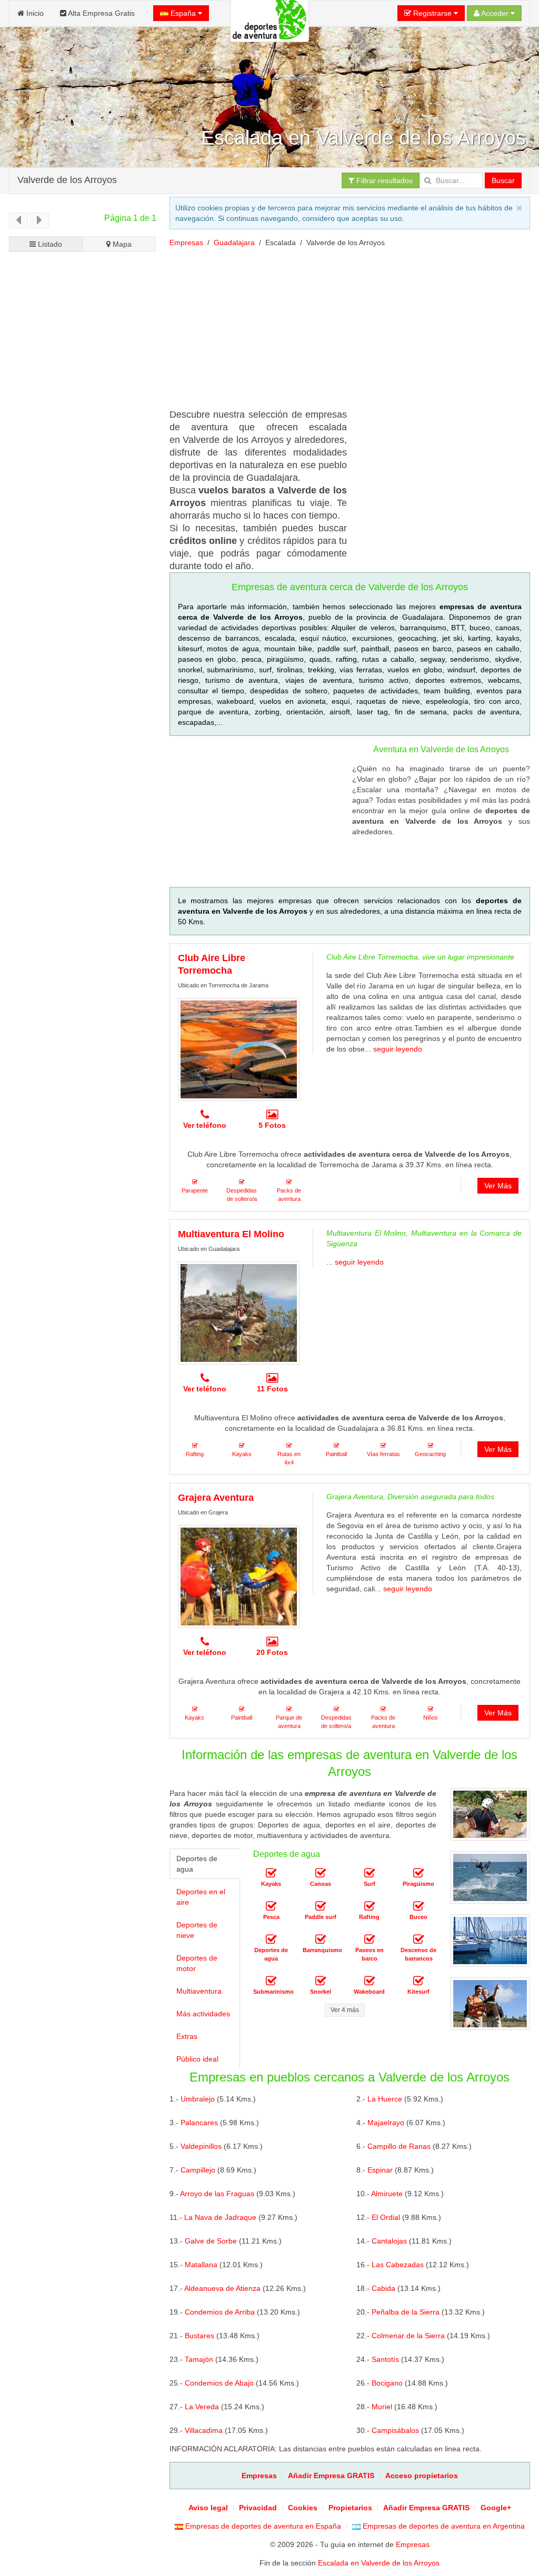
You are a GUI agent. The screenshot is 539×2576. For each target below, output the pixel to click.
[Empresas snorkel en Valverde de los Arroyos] (321, 1981)
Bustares (199, 2336)
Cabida (383, 2288)
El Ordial (386, 2217)
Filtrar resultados (383, 180)
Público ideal (197, 2059)
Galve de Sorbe (211, 2241)
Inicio (34, 13)
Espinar (380, 2170)
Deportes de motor (197, 1963)
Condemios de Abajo (219, 2383)
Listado (49, 244)
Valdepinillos (201, 2146)
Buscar (503, 180)
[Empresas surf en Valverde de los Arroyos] (370, 1873)
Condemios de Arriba (220, 2312)
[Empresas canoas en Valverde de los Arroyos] (321, 1873)
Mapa (121, 244)
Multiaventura (199, 1991)
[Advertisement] (83, 624)
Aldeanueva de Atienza (222, 2288)
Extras (187, 2036)
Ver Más (498, 1186)
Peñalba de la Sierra (406, 2312)
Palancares (199, 2123)
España (183, 13)
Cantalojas (389, 2241)
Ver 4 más (345, 2010)
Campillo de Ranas (399, 2146)
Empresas (186, 243)
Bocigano (387, 2383)
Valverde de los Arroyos (67, 179)
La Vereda (202, 2407)
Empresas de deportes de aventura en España (262, 2526)
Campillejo (198, 2170)
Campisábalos (395, 2430)
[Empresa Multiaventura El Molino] (239, 1313)
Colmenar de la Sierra (408, 2336)
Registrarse (432, 13)
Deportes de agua (197, 1864)
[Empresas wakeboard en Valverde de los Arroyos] (370, 1981)
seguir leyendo (398, 1049)
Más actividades (203, 2014)
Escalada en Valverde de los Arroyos (379, 2563)
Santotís (385, 2359)
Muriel (382, 2407)
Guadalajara (234, 243)
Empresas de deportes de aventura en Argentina (443, 2526)
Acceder (495, 13)
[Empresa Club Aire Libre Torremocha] (239, 1049)
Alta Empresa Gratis (101, 13)
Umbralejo (198, 2099)
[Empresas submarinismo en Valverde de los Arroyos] (271, 1981)
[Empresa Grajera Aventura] (239, 1577)
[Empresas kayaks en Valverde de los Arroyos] (271, 1873)
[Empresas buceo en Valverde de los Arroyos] (418, 1906)
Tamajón (199, 2359)
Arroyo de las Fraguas (217, 2194)
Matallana (201, 2265)
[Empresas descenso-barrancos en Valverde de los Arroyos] (418, 1939)
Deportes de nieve (197, 1930)
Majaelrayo (386, 2123)
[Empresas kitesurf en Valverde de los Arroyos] (418, 1981)
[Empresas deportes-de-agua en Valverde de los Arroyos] (271, 1939)
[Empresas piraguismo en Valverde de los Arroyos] (418, 1873)
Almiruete (387, 2194)
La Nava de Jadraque (220, 2217)
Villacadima (204, 2430)
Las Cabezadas (398, 2265)
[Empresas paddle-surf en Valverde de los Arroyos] (321, 1906)
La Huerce (385, 2099)
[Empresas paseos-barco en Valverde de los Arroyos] (370, 1939)
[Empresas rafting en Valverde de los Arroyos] (370, 1906)
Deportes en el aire (201, 1897)
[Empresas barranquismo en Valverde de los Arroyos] (321, 1939)
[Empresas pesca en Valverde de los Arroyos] (271, 1906)
